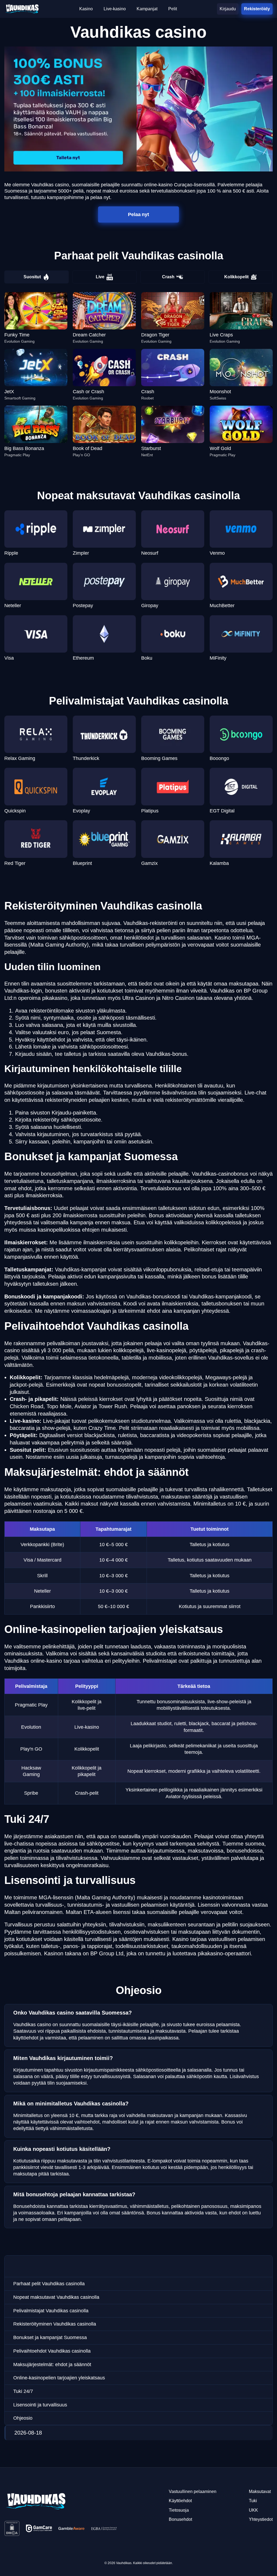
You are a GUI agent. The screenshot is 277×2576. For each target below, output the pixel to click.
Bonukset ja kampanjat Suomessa (50, 2337)
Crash (168, 277)
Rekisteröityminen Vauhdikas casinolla (55, 2324)
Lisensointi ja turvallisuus (40, 2405)
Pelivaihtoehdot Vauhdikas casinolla (52, 2351)
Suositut (32, 277)
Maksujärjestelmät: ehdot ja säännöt (52, 2365)
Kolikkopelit (236, 277)
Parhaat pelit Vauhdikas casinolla (49, 2284)
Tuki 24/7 (23, 2391)
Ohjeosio (23, 2418)
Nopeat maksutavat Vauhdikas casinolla (56, 2297)
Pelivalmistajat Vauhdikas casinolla (51, 2311)
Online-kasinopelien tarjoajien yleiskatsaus (59, 2378)
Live (100, 277)
